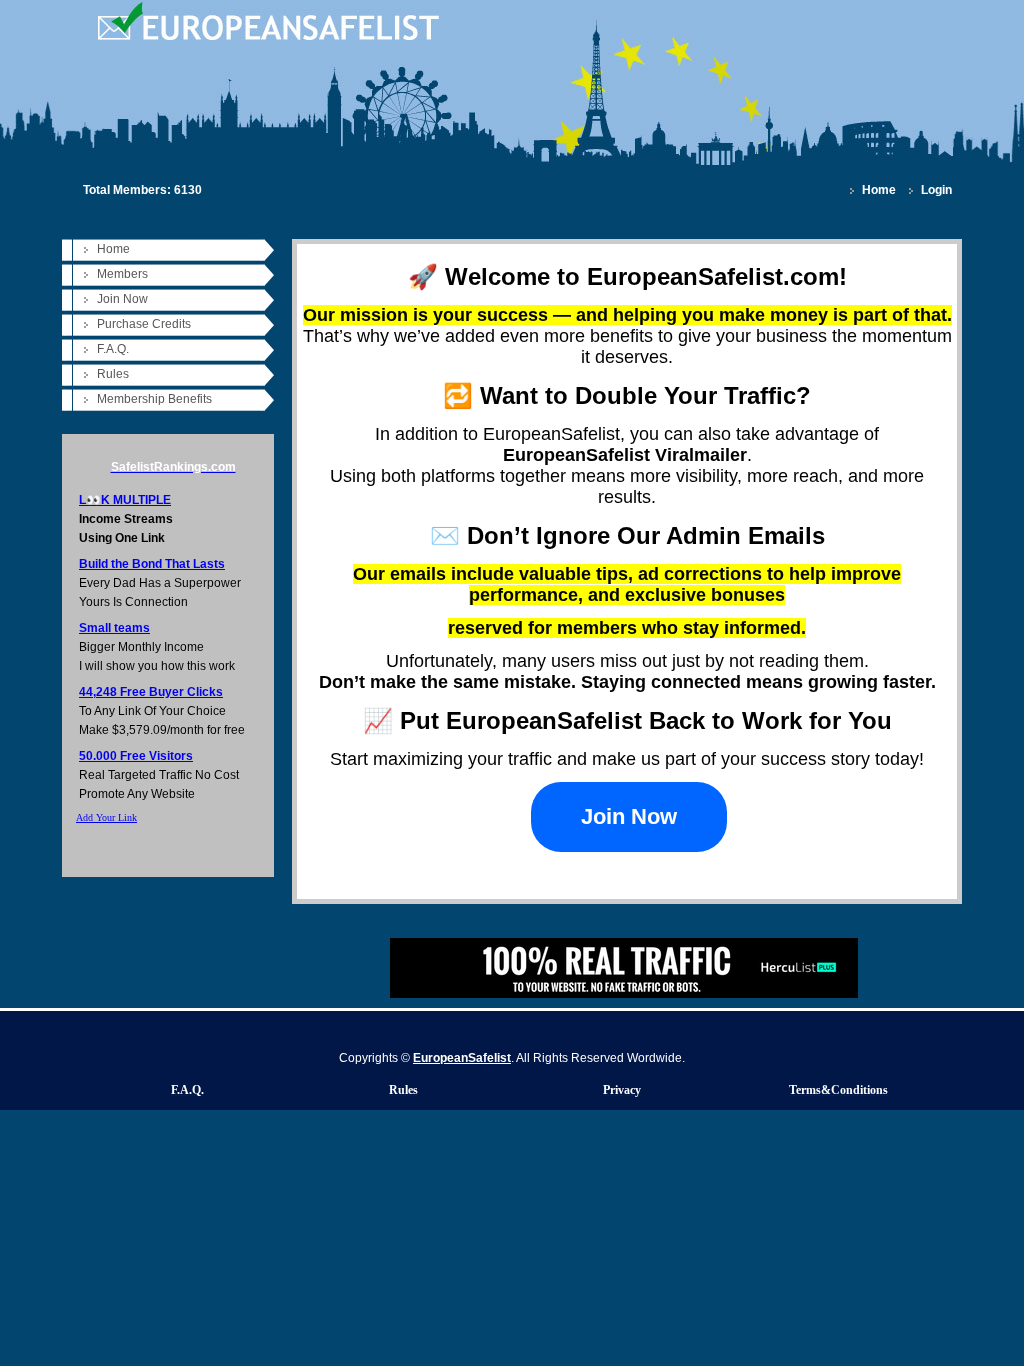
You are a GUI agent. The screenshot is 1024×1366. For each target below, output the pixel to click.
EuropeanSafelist (462, 1058)
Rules (113, 374)
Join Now (122, 299)
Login (936, 190)
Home (879, 190)
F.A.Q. (113, 349)
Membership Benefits (154, 399)
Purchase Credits (144, 324)
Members (122, 274)
